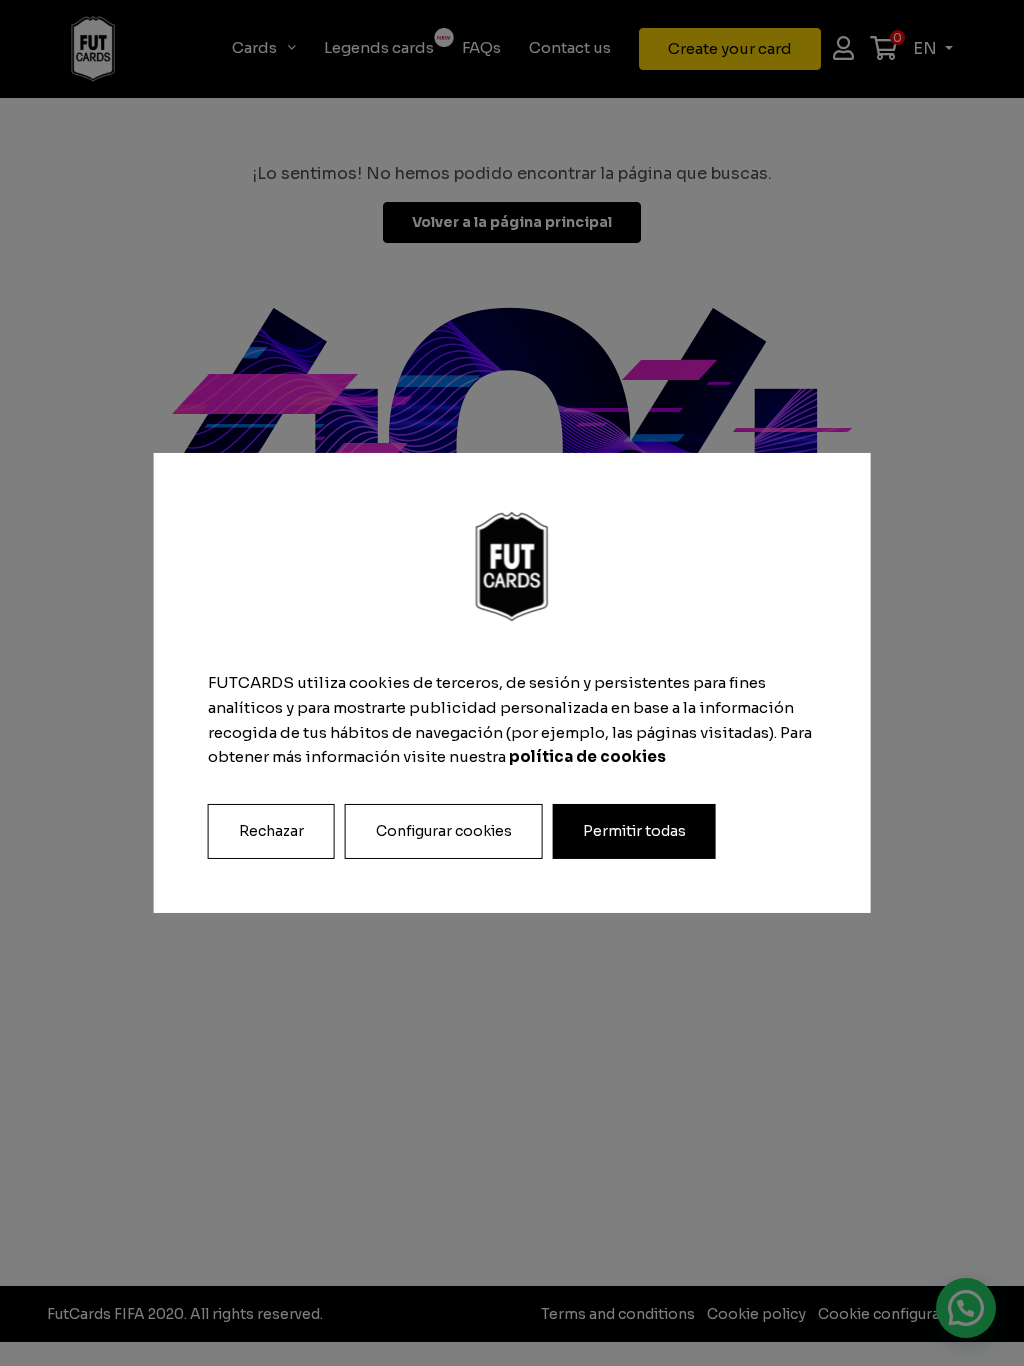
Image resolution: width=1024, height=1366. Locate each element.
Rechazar (271, 831)
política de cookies (587, 756)
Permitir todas (634, 831)
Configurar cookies (444, 831)
